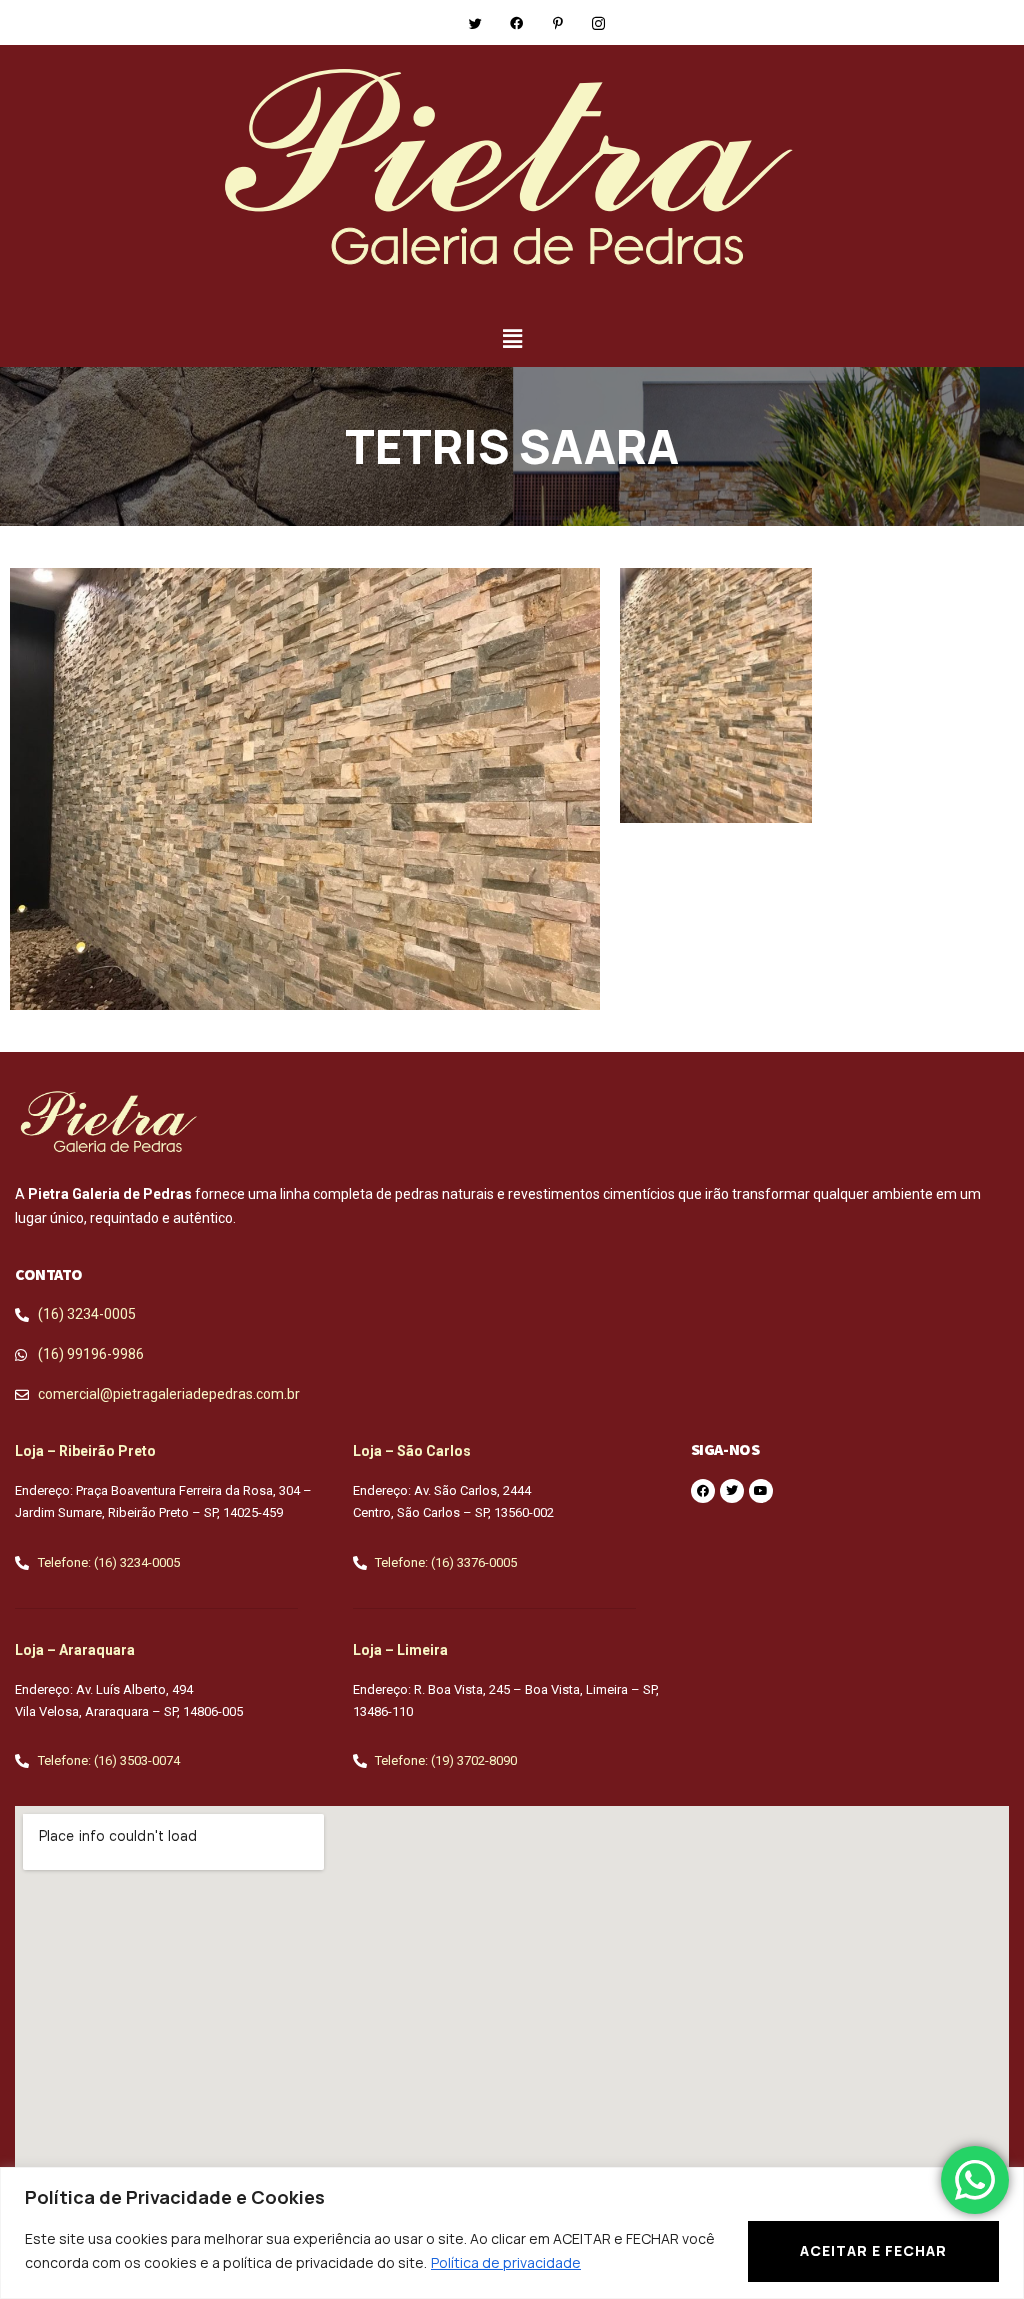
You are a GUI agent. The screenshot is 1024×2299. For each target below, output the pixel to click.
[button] (716, 696)
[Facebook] (517, 22)
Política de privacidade (506, 2262)
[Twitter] (476, 22)
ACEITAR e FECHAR (873, 2250)
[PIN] (558, 22)
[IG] (599, 22)
